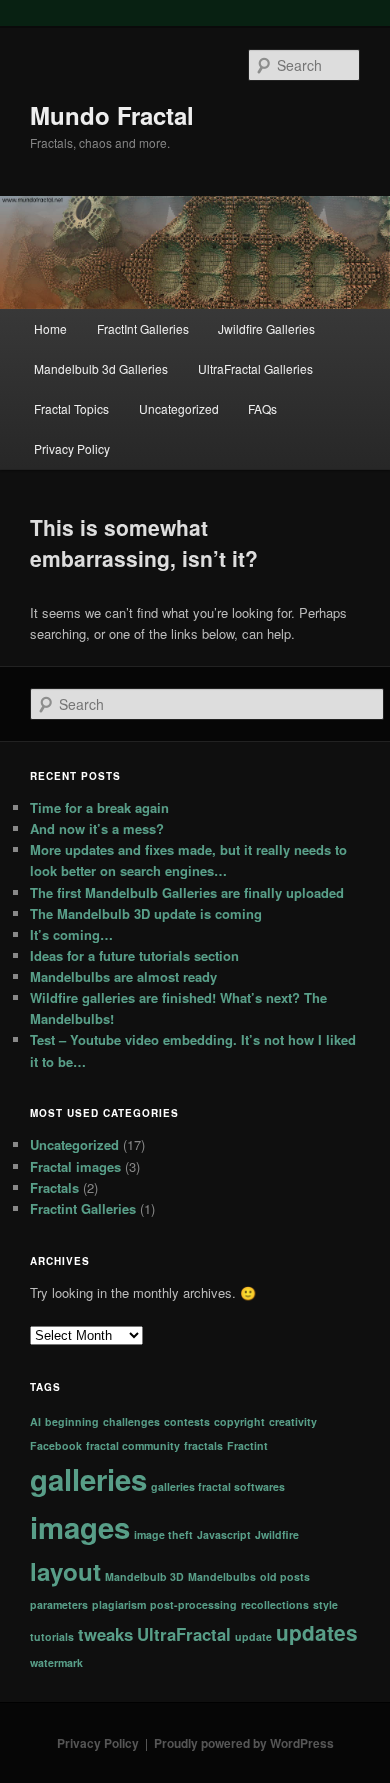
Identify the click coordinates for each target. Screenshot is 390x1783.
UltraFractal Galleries (255, 368)
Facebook (56, 1445)
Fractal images (75, 1166)
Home (50, 328)
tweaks (105, 1634)
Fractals (54, 1187)
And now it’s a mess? (97, 828)
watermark (56, 1662)
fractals (203, 1445)
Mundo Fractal (112, 115)
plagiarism (119, 1604)
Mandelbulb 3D (144, 1576)
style (325, 1604)
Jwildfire (277, 1534)
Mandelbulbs (222, 1576)
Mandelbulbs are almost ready (123, 976)
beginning (72, 1421)
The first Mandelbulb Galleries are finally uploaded (187, 892)
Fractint (247, 1445)
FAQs (262, 408)
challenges (131, 1421)
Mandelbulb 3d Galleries (101, 368)
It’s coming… (71, 934)
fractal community (133, 1445)
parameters (59, 1604)
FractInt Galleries (143, 328)
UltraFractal (184, 1634)
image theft (163, 1534)
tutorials (52, 1636)
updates (317, 1632)
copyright (239, 1421)
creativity (293, 1421)
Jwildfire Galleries (266, 328)
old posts (285, 1576)
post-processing (193, 1604)
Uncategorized (179, 408)
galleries (88, 1479)
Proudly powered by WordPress (244, 1743)
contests (187, 1421)
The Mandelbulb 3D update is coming (146, 913)
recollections (275, 1604)
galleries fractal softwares (218, 1486)
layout (65, 1571)
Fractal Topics (71, 408)
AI (35, 1421)
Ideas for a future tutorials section (134, 955)
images (80, 1527)
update (253, 1636)
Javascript (224, 1534)
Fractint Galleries (83, 1208)
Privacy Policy (72, 448)
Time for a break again (99, 807)
